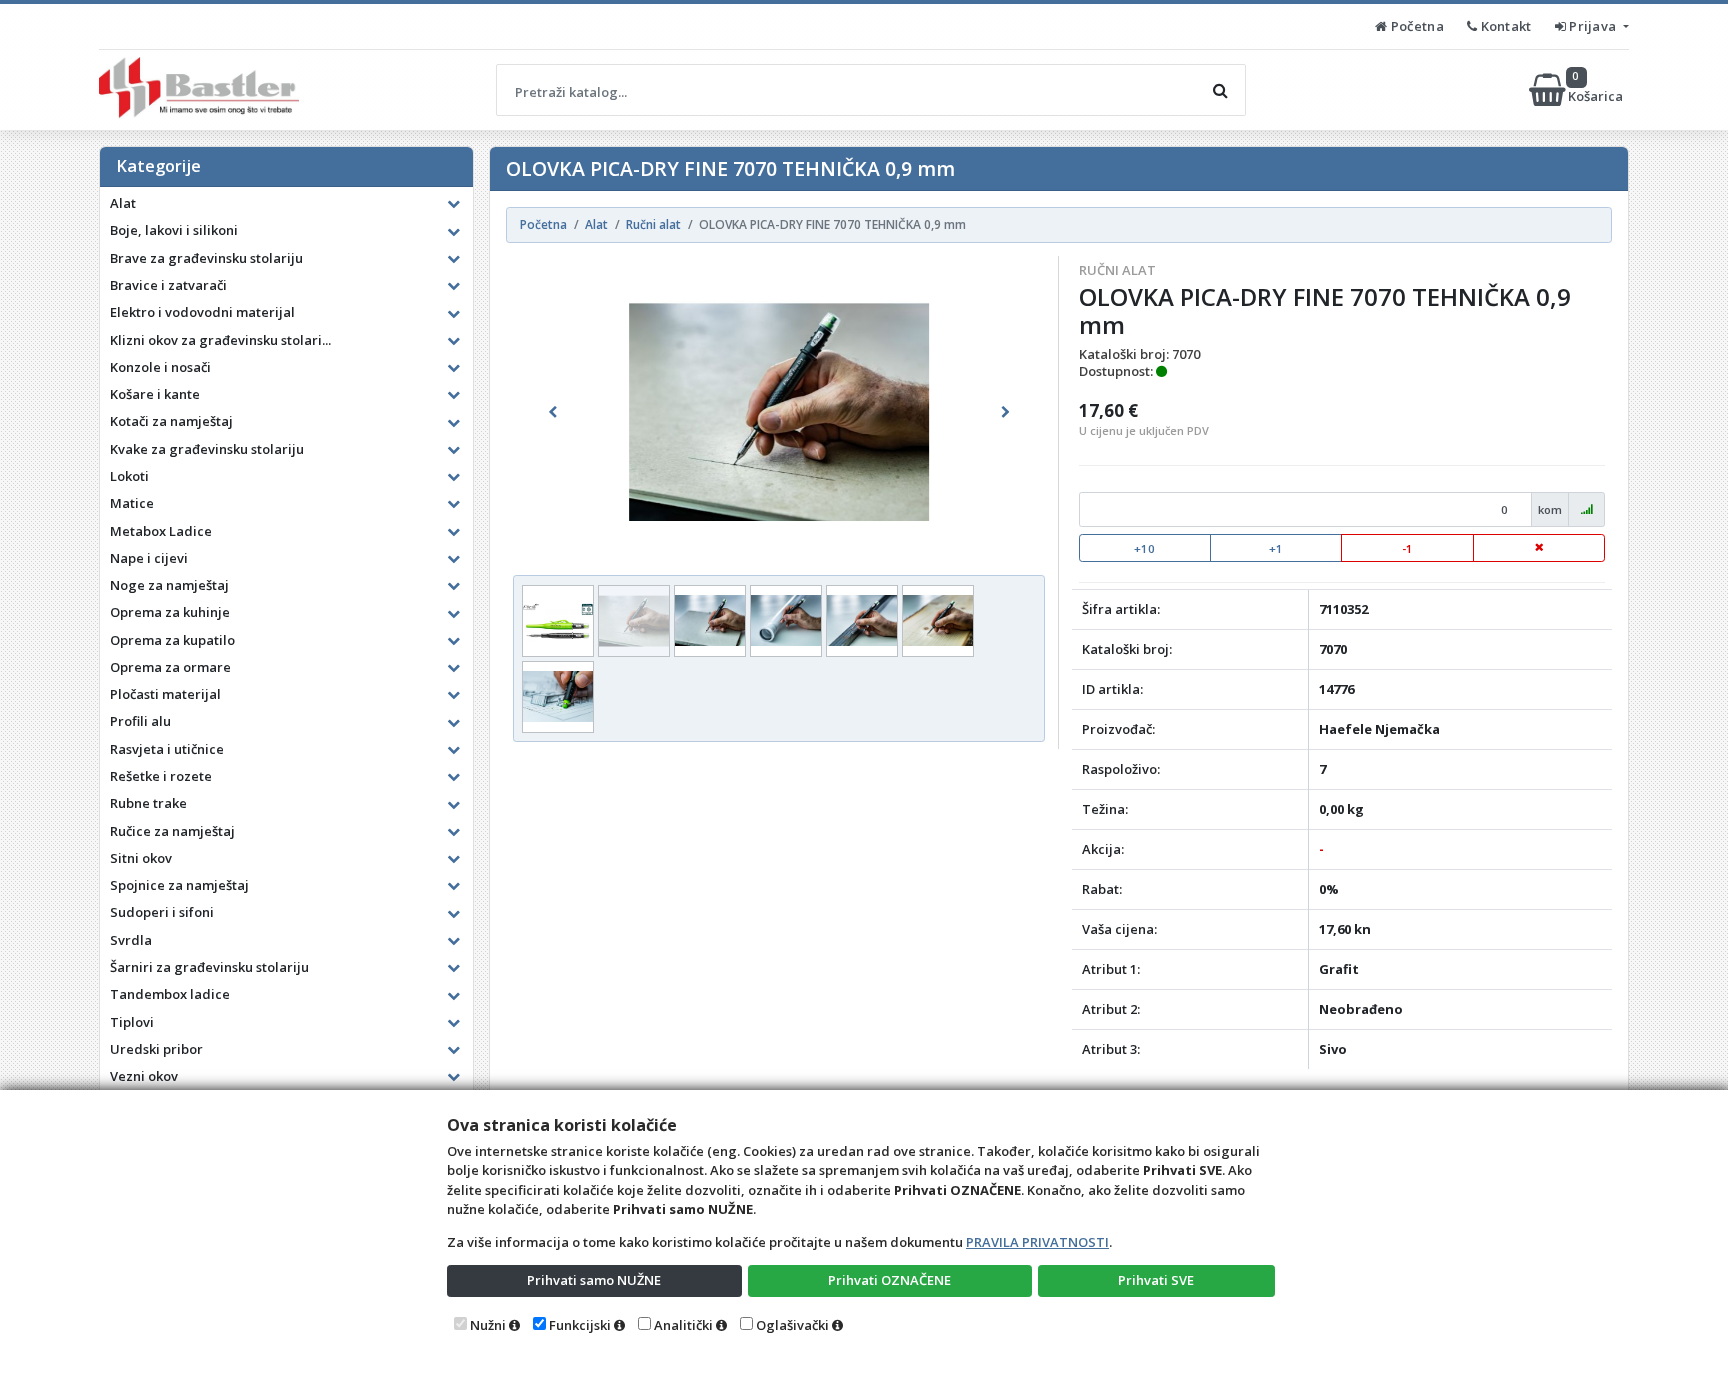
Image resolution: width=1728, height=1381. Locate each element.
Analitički (683, 1325)
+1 (1276, 548)
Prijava (1593, 26)
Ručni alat (1117, 270)
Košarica (1597, 89)
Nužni (488, 1325)
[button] (553, 412)
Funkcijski (580, 1325)
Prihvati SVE (1156, 1280)
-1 (1407, 548)
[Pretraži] (1220, 90)
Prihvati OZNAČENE (889, 1280)
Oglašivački (792, 1325)
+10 (1144, 548)
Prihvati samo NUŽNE (594, 1280)
